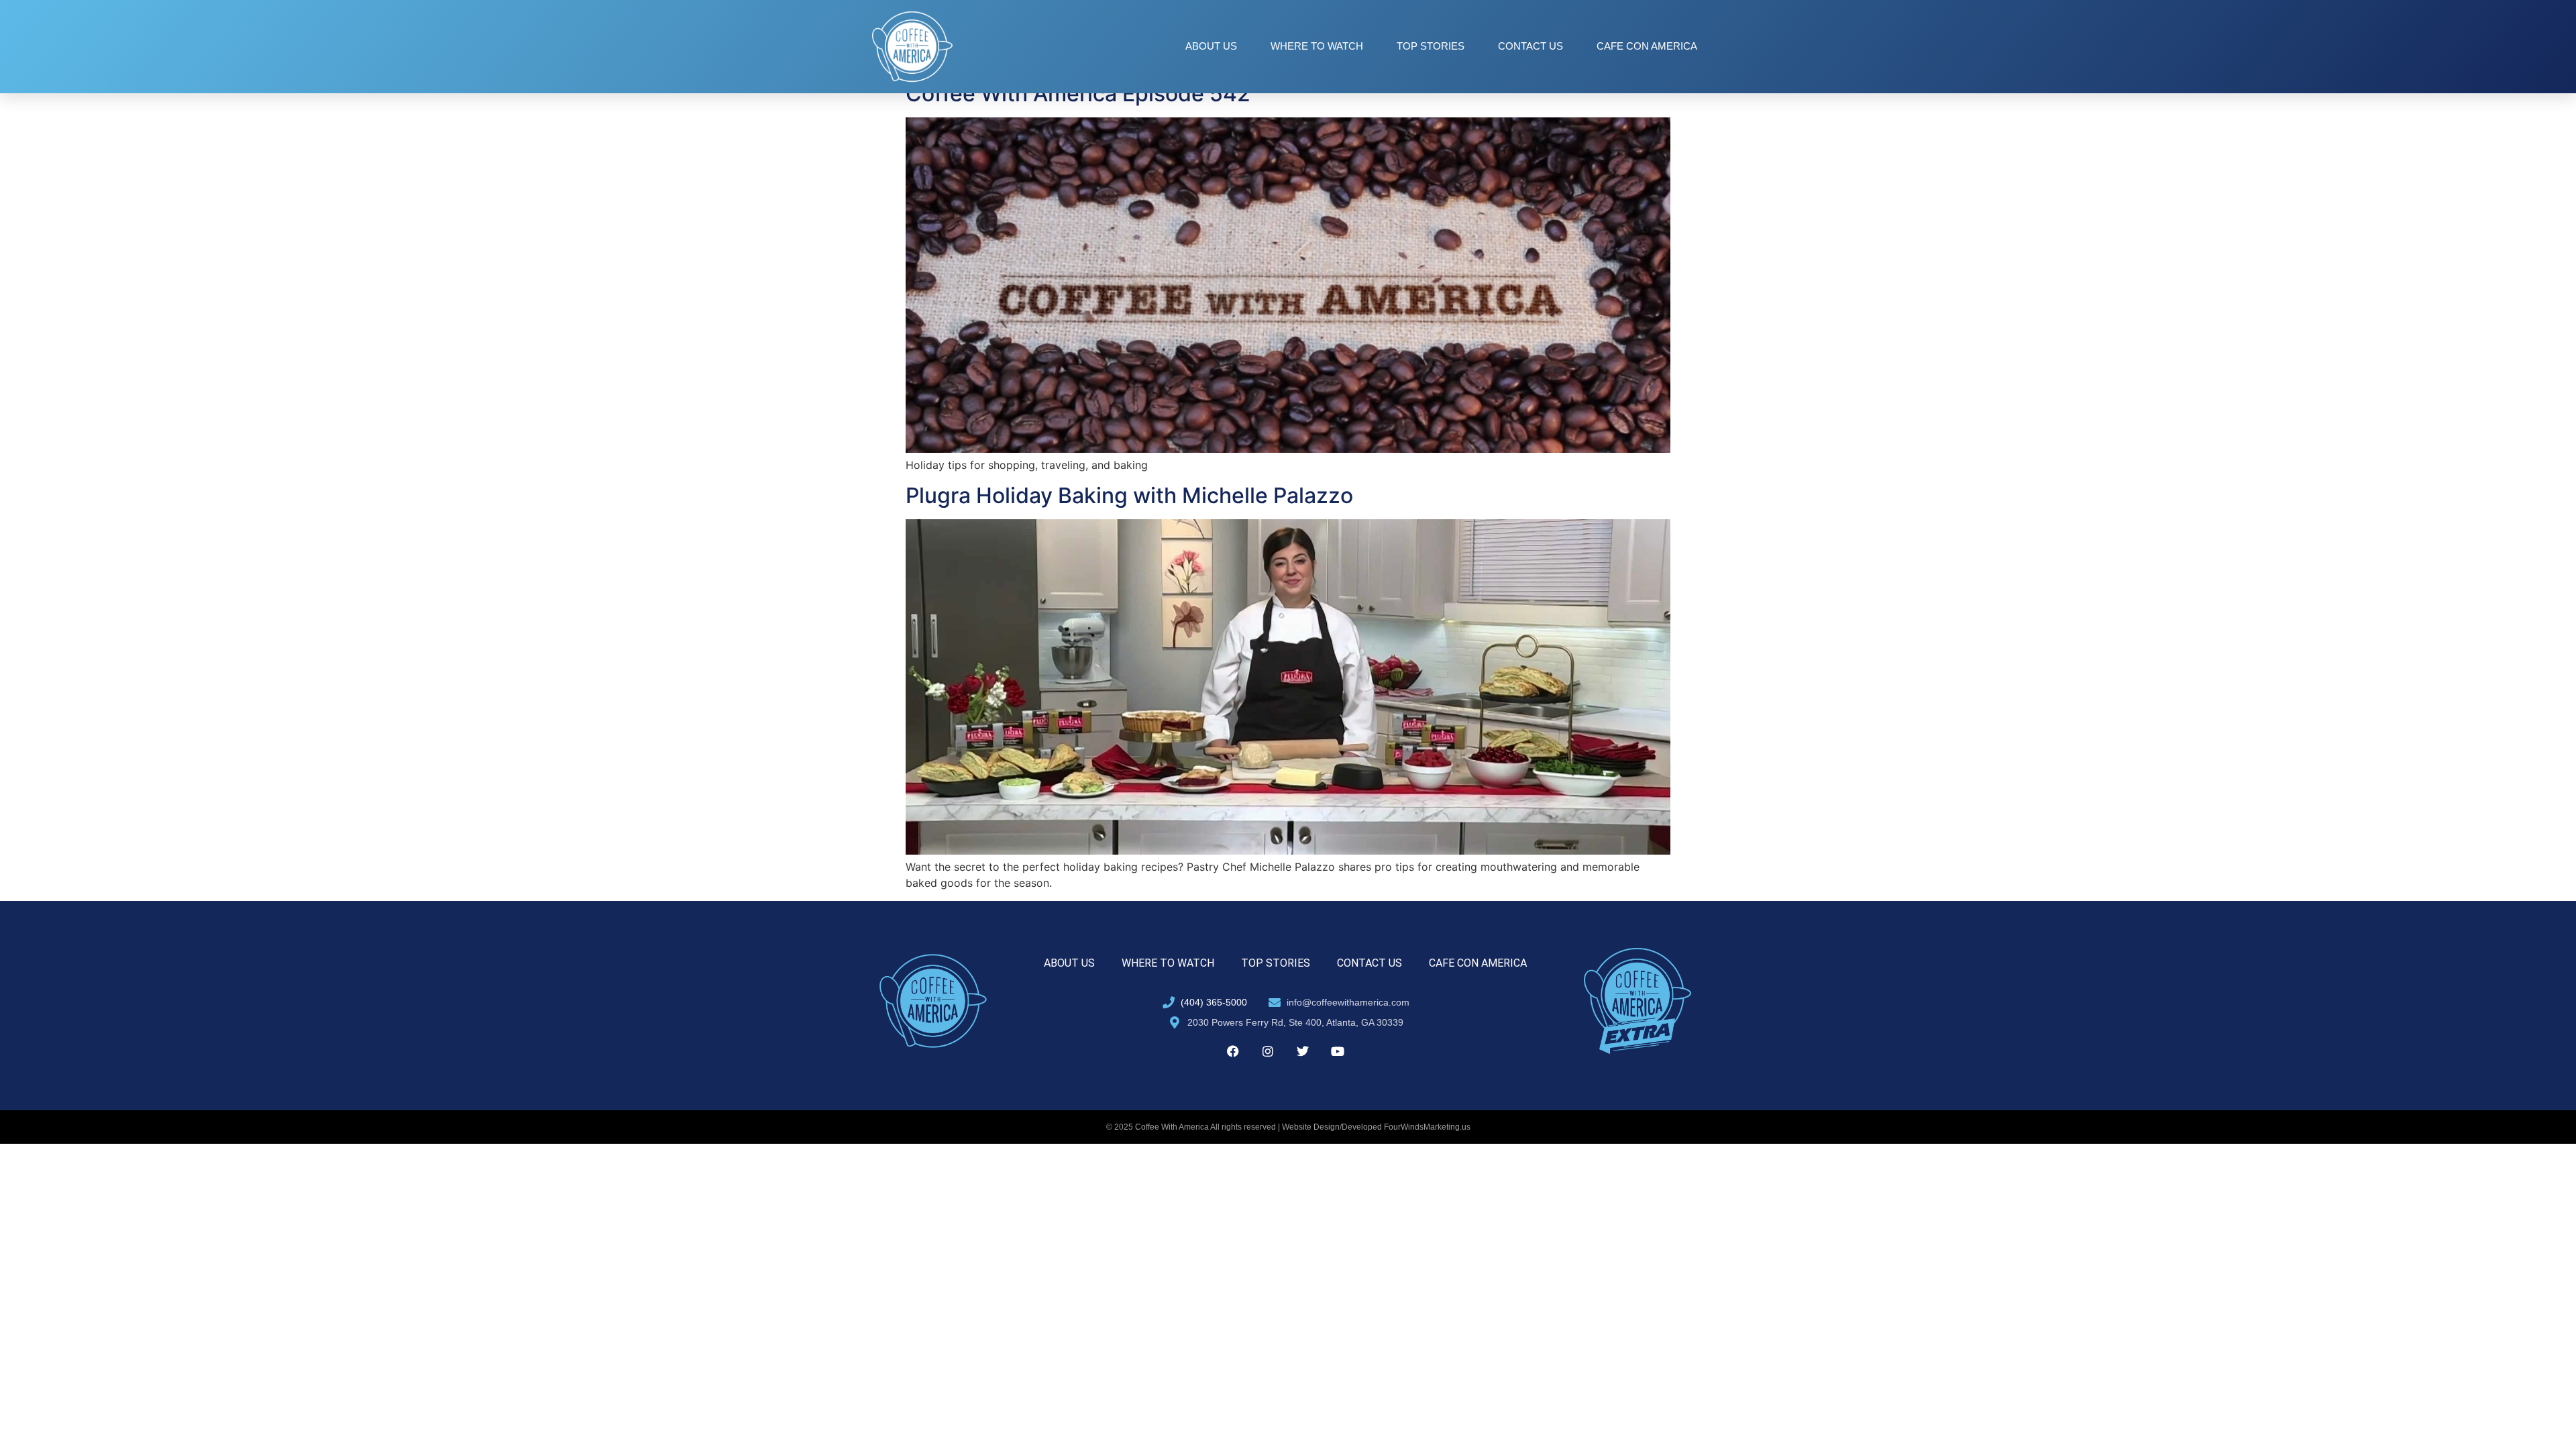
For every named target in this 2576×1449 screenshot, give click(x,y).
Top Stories (1431, 46)
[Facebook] (1233, 1051)
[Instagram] (1268, 1051)
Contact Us (1531, 46)
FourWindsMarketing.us (1427, 1127)
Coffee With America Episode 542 (1078, 94)
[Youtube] (1338, 1051)
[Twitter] (1303, 1051)
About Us (1211, 46)
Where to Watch (1317, 46)
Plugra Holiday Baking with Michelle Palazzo (1129, 495)
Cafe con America (1647, 46)
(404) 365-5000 (1214, 1002)
